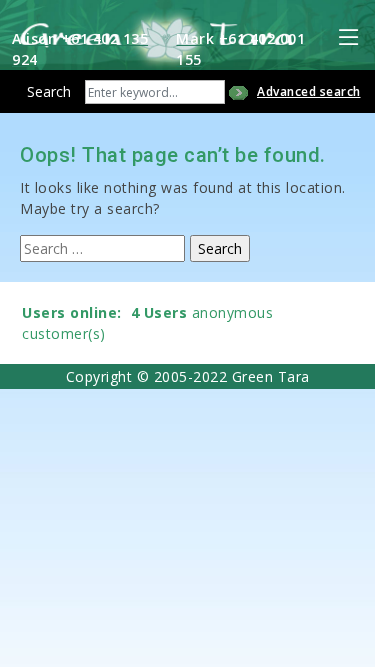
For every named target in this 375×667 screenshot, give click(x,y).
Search (49, 91)
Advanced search (309, 91)
